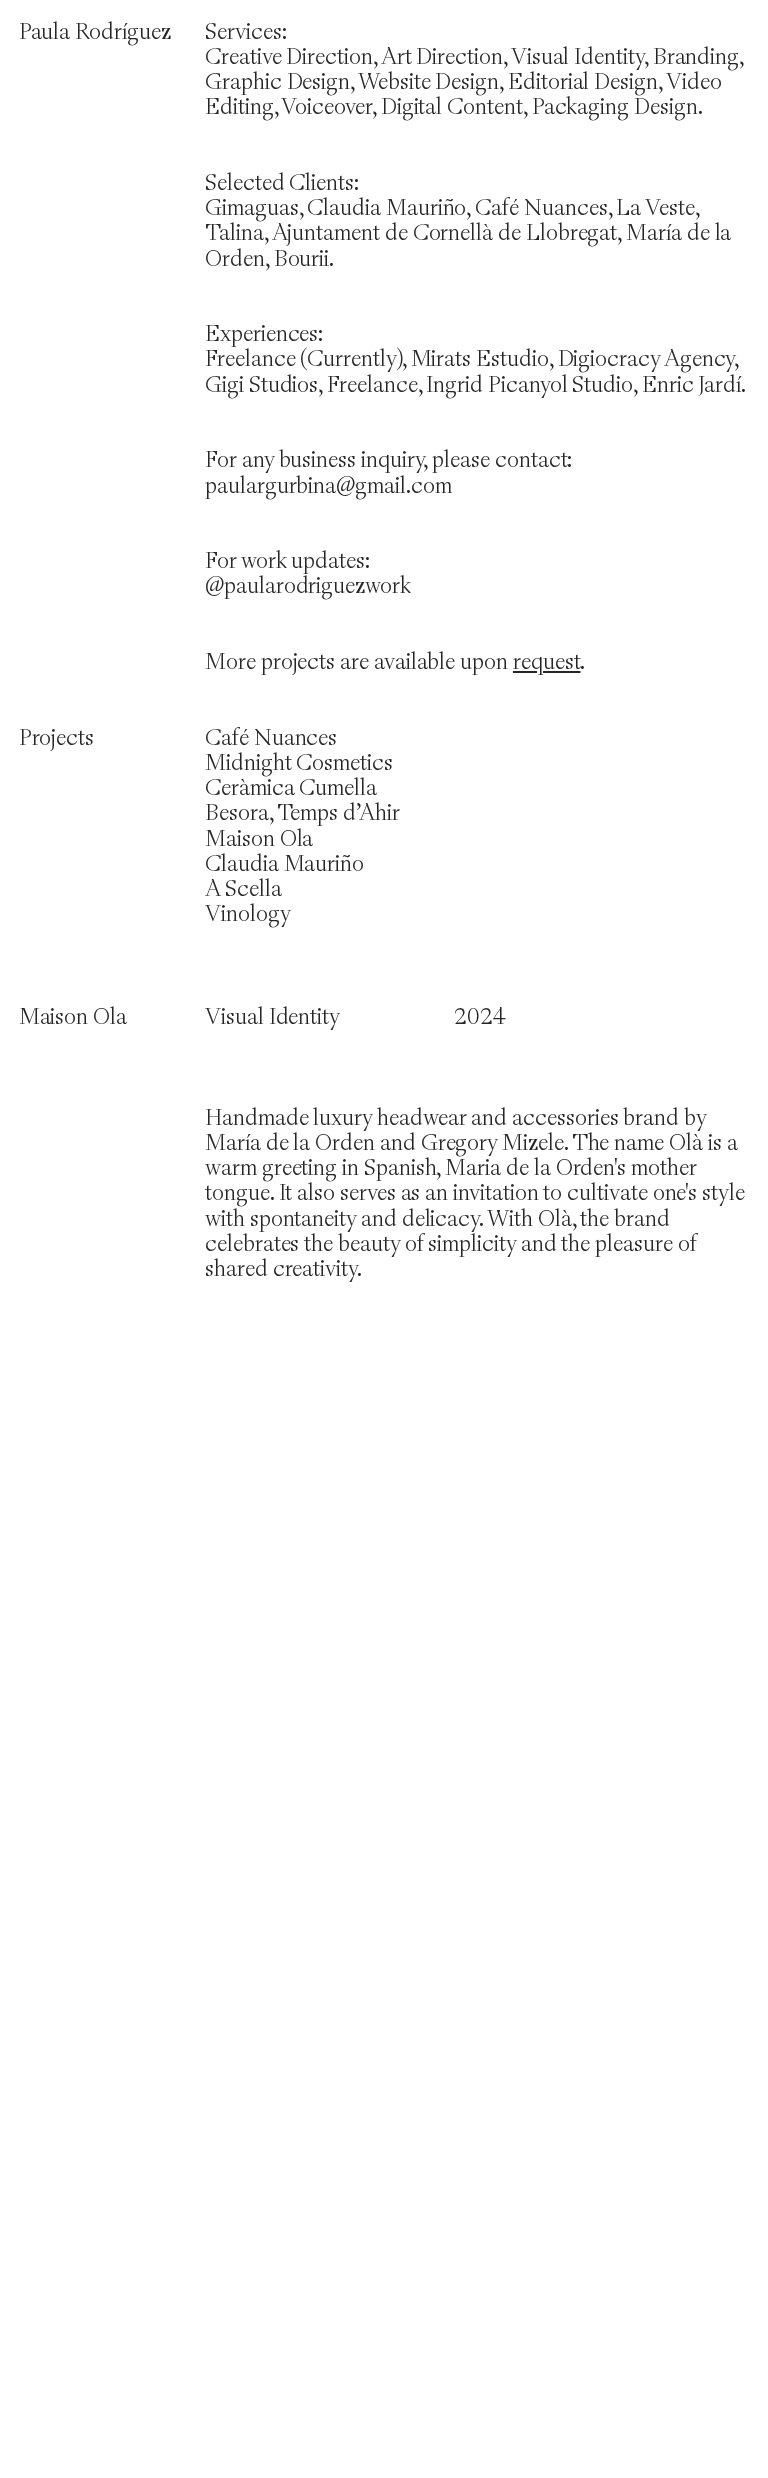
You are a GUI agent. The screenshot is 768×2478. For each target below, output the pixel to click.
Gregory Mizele (492, 1142)
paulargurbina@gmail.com (328, 485)
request (547, 661)
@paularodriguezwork (308, 585)
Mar (225, 1142)
